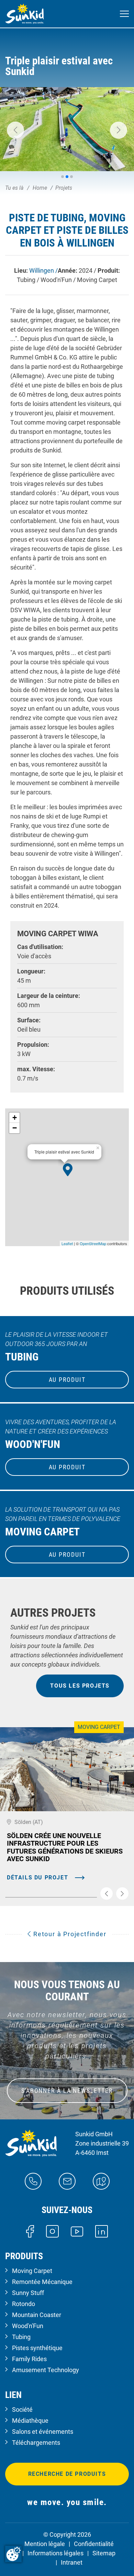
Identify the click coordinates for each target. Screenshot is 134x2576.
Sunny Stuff (28, 2293)
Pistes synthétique (37, 2348)
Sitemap (104, 2553)
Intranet (72, 2562)
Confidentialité (94, 2544)
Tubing (21, 2337)
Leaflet (67, 1243)
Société (22, 2410)
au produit (67, 1380)
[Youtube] (77, 2231)
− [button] (15, 1128)
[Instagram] (52, 2231)
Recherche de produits (67, 2474)
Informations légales (55, 2553)
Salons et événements (43, 2432)
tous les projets (80, 1686)
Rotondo (24, 2304)
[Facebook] (30, 2231)
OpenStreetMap (93, 1243)
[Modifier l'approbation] (13, 2554)
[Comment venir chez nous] (101, 2181)
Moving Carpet (32, 2271)
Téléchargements (36, 2443)
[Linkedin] (102, 2231)
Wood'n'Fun (28, 2326)
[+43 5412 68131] (33, 2181)
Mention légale (45, 2544)
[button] (15, 130)
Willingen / (43, 270)
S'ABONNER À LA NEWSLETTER (67, 2091)
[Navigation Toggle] (124, 14)
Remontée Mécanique (42, 2282)
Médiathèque (30, 2421)
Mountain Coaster (37, 2315)
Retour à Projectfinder (69, 1934)
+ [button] (15, 1118)
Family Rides (29, 2359)
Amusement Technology (46, 2370)
